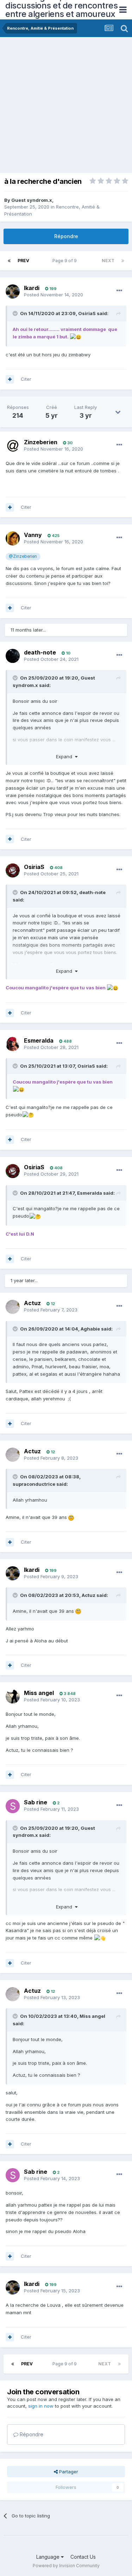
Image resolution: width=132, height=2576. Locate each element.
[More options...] (119, 291)
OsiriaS (87, 313)
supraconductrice (34, 1484)
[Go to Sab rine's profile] (13, 1806)
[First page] (9, 261)
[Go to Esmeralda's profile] (13, 1044)
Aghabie (90, 1329)
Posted (54, 295)
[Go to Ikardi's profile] (13, 291)
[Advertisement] (66, 107)
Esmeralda (39, 1040)
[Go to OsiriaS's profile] (13, 870)
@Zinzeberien (23, 556)
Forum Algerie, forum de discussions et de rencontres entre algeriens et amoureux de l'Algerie (61, 10)
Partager (68, 2472)
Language (49, 2557)
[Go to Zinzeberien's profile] (13, 446)
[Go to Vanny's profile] (13, 538)
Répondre (66, 236)
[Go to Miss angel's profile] (13, 1696)
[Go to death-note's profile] (13, 656)
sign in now (41, 2406)
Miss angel (39, 1693)
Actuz (32, 1303)
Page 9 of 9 (66, 261)
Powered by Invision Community (66, 2566)
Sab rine (36, 1802)
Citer (26, 379)
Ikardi (32, 288)
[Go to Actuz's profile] (13, 1307)
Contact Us (83, 2557)
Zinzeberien (41, 442)
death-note (40, 652)
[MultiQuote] (10, 379)
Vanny (33, 535)
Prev (23, 261)
